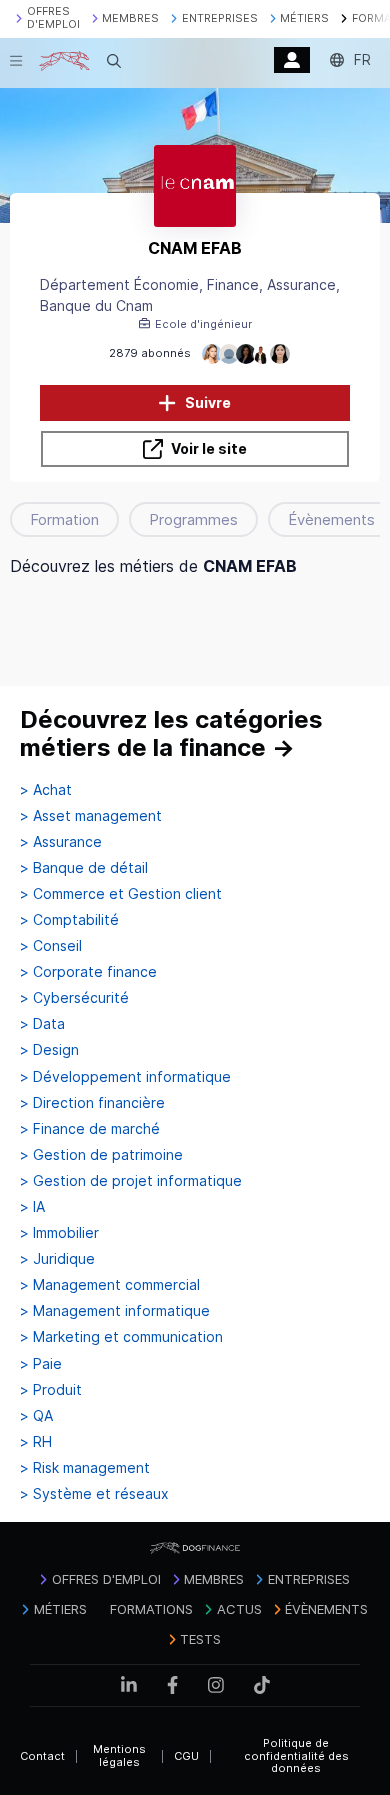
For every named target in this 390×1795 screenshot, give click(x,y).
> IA (32, 1207)
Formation (64, 519)
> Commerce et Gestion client (121, 894)
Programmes (193, 519)
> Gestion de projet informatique (131, 1181)
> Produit (51, 1390)
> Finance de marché (90, 1129)
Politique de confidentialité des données (296, 1755)
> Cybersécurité (74, 998)
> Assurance (61, 842)
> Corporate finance (88, 972)
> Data (42, 1024)
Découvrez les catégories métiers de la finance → (171, 733)
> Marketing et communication (121, 1337)
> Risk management (85, 1468)
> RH (36, 1442)
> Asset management (91, 816)
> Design (49, 1050)
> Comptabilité (69, 920)
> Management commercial (110, 1285)
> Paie (41, 1364)
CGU (186, 1756)
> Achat (46, 790)
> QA (36, 1416)
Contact (42, 1756)
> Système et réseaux (94, 1494)
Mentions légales (119, 1755)
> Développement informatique (125, 1077)
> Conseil (51, 946)
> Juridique (57, 1259)
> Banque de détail (84, 868)
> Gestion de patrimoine (101, 1155)
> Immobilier (59, 1233)
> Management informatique (115, 1311)
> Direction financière (92, 1103)
